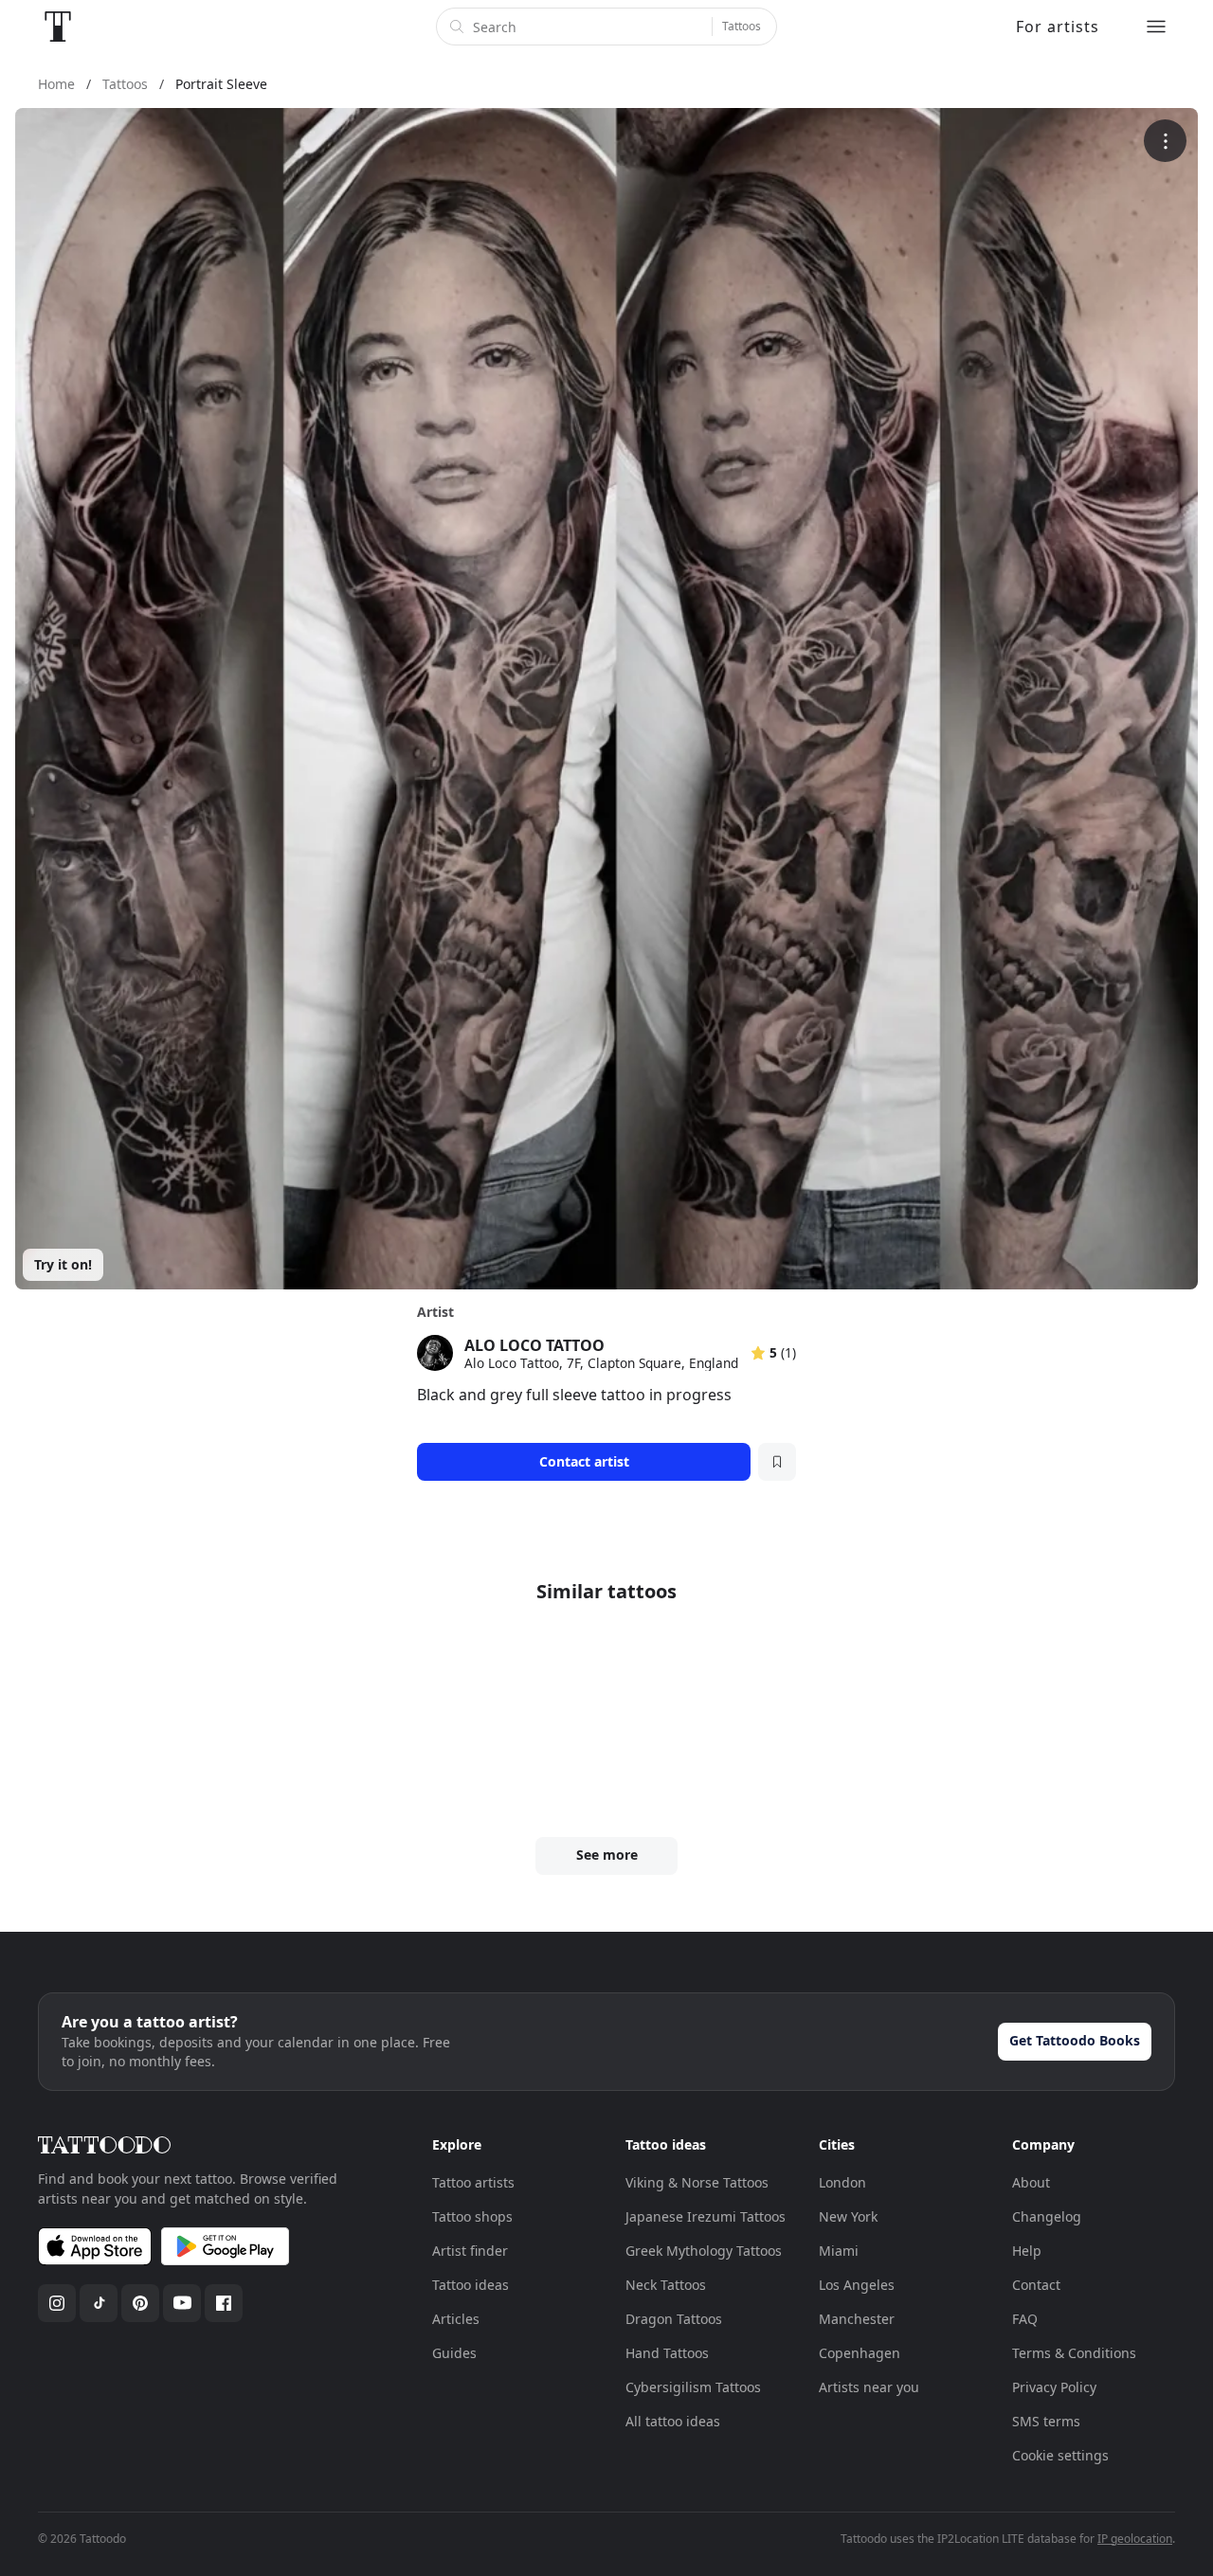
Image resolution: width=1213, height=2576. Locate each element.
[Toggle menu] (1156, 27)
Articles (456, 2319)
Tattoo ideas (471, 2285)
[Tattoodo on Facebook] (224, 2303)
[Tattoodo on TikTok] (99, 2303)
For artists (1058, 27)
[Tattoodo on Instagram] (57, 2303)
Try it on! (63, 1264)
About (1031, 2182)
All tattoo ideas (673, 2421)
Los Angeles (857, 2285)
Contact (1036, 2285)
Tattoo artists (473, 2182)
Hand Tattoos (667, 2353)
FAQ (1025, 2319)
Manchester (857, 2319)
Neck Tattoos (666, 2285)
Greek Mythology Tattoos (704, 2251)
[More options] (1165, 141)
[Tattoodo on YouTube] (182, 2303)
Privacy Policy (1054, 2387)
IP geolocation (1135, 2539)
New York (848, 2216)
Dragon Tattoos (674, 2319)
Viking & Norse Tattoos (697, 2182)
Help (1027, 2251)
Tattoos (742, 26)
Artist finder (470, 2251)
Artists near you (869, 2387)
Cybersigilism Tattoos (693, 2387)
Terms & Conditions (1074, 2353)
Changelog (1047, 2216)
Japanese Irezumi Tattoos (706, 2216)
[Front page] (58, 27)
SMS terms (1046, 2421)
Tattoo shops (472, 2216)
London (842, 2182)
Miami (839, 2251)
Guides (454, 2353)
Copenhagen (860, 2353)
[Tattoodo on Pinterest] (140, 2303)
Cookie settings (1060, 2455)
